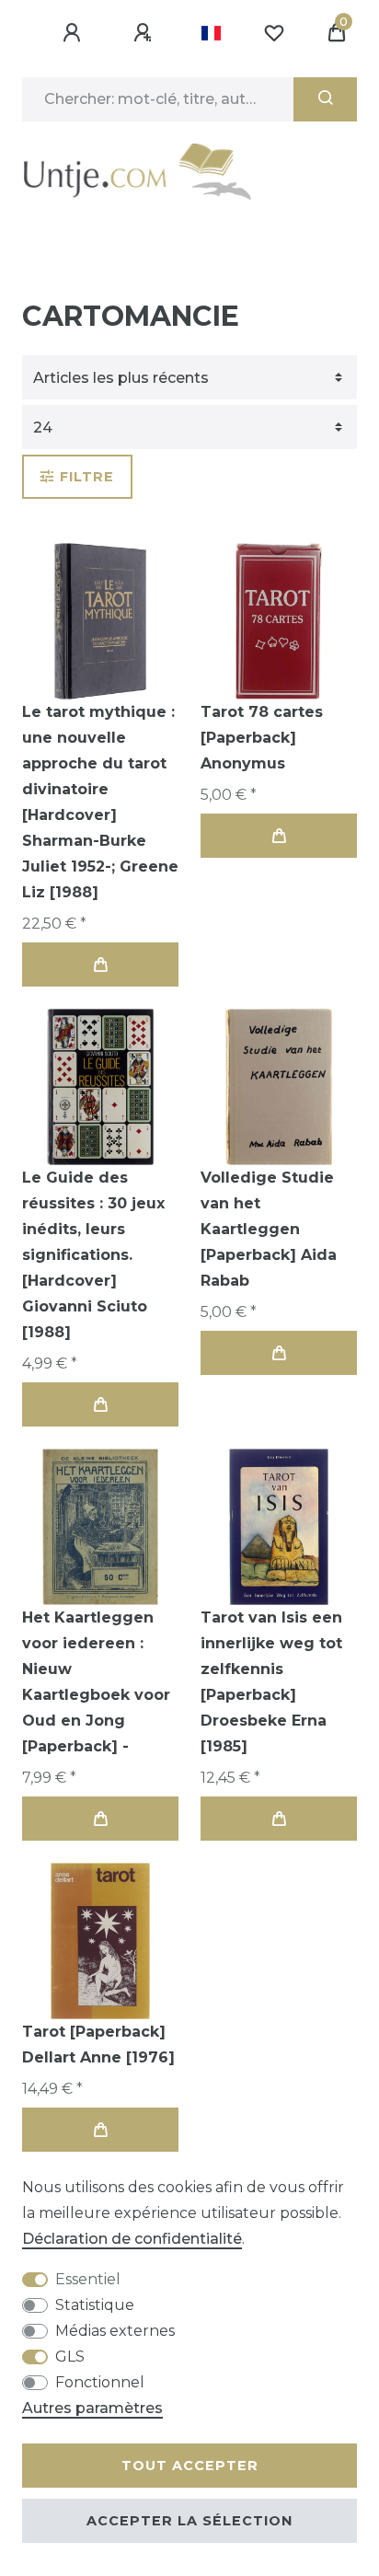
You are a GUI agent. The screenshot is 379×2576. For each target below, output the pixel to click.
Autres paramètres (92, 2408)
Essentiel (88, 2279)
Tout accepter (190, 2466)
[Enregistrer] (145, 33)
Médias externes (115, 2331)
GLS (70, 2357)
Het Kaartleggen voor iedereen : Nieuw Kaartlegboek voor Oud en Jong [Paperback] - (96, 1682)
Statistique (95, 2305)
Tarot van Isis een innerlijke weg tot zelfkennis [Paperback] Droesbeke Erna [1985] (271, 1682)
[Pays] (211, 33)
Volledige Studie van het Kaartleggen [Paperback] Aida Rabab (269, 1229)
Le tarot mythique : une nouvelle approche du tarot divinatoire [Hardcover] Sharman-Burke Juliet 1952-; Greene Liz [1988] (100, 802)
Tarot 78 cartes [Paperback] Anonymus (262, 738)
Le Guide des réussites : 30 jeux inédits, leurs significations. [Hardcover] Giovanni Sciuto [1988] (93, 1255)
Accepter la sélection (189, 2521)
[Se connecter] (75, 33)
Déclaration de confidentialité (132, 2239)
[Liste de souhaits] (274, 33)
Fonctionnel (100, 2382)
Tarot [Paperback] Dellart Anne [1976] (98, 2045)
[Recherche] (325, 99)
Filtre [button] (87, 477)
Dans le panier (100, 965)
